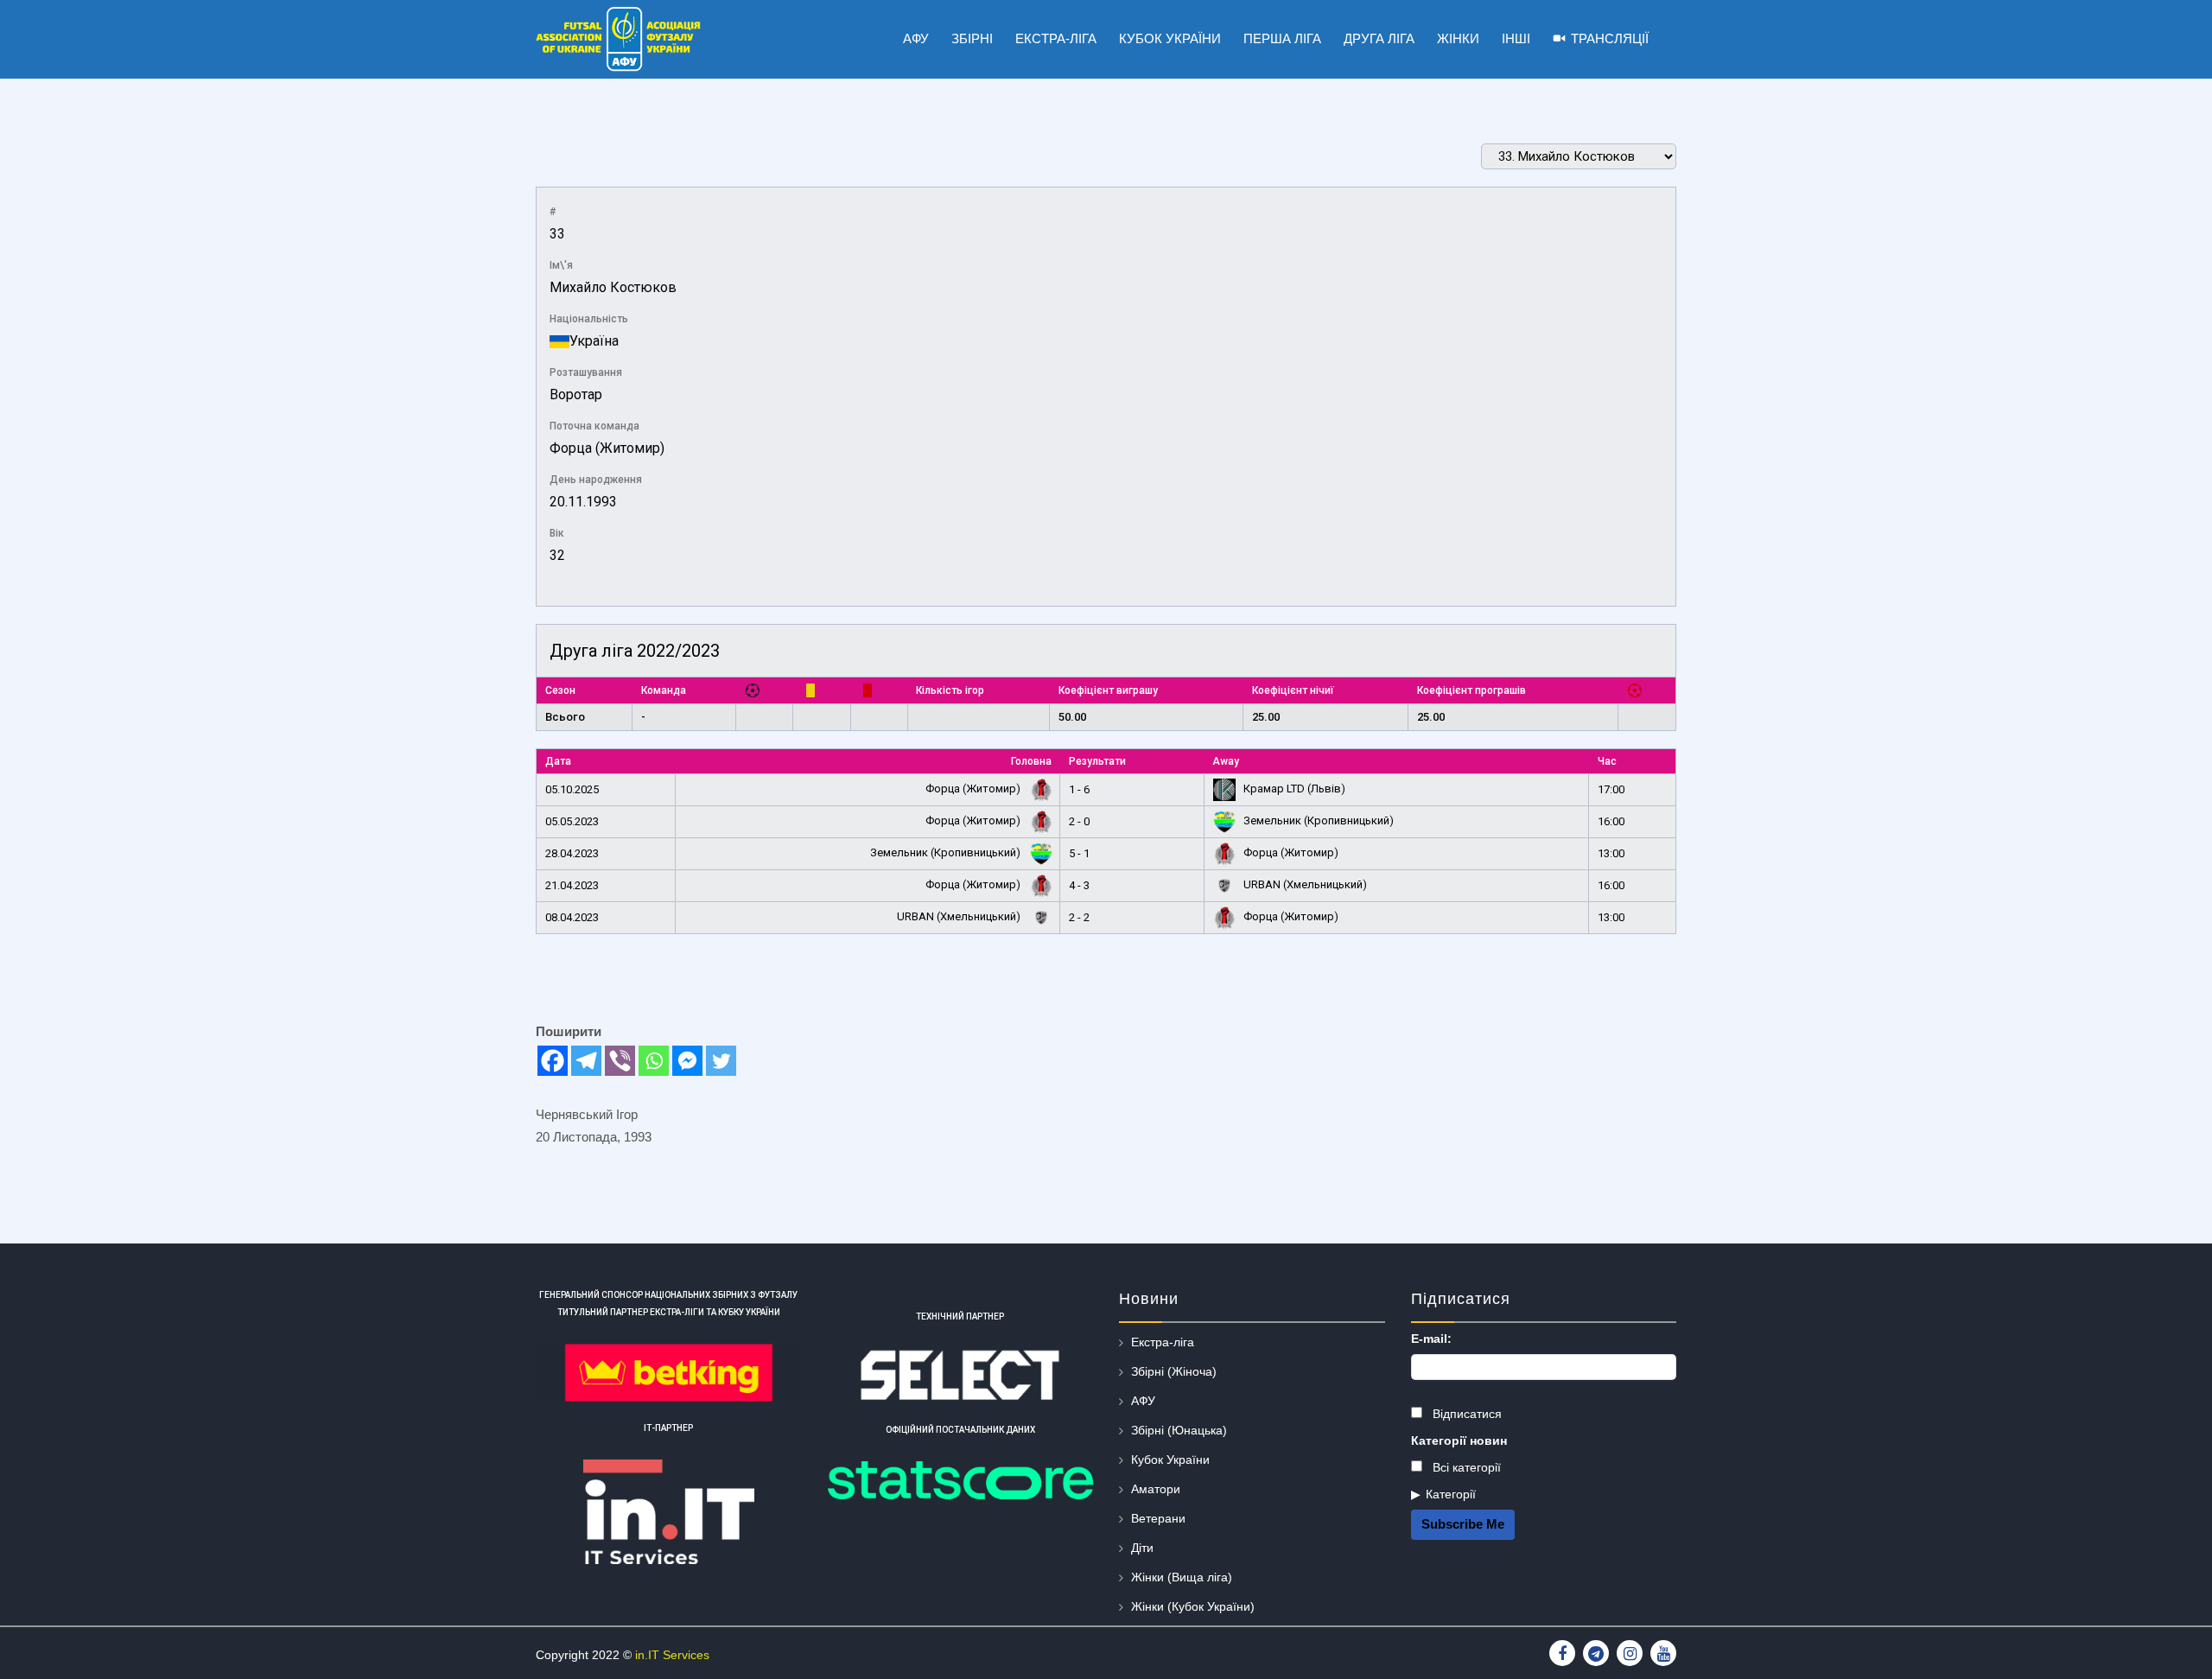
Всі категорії (1465, 1467)
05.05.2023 (572, 821)
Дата (558, 761)
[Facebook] (553, 1061)
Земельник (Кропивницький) (1317, 820)
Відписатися (1465, 1414)
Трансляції (1610, 38)
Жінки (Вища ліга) (1182, 1577)
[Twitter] (721, 1061)
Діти (1142, 1548)
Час (1607, 761)
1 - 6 (1079, 789)
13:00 (1611, 853)
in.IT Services (672, 1655)
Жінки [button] (1458, 38)
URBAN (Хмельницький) (1304, 884)
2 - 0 (1079, 821)
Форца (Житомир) (607, 448)
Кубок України (1170, 1460)
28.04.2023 (572, 853)
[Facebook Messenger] (687, 1061)
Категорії (1451, 1494)
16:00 (1611, 821)
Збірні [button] (972, 38)
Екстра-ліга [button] (1056, 38)
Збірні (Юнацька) (1179, 1430)
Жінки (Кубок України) (1193, 1606)
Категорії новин (1459, 1441)
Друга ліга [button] (1379, 38)
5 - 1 (1079, 853)
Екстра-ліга (1163, 1342)
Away (1226, 761)
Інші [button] (1516, 38)
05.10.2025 (572, 789)
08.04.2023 (572, 917)
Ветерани (1158, 1518)
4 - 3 (1079, 885)
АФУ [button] (916, 38)
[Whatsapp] (654, 1061)
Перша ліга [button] (1282, 38)
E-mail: (1431, 1339)
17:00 (1611, 789)
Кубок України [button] (1170, 38)
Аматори (1156, 1489)
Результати (1097, 761)
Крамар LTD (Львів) (1293, 789)
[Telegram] (586, 1061)
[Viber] (620, 1061)
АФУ (1143, 1401)
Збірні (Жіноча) (1174, 1371)
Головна (1031, 761)
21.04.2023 (572, 885)
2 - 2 (1079, 917)
